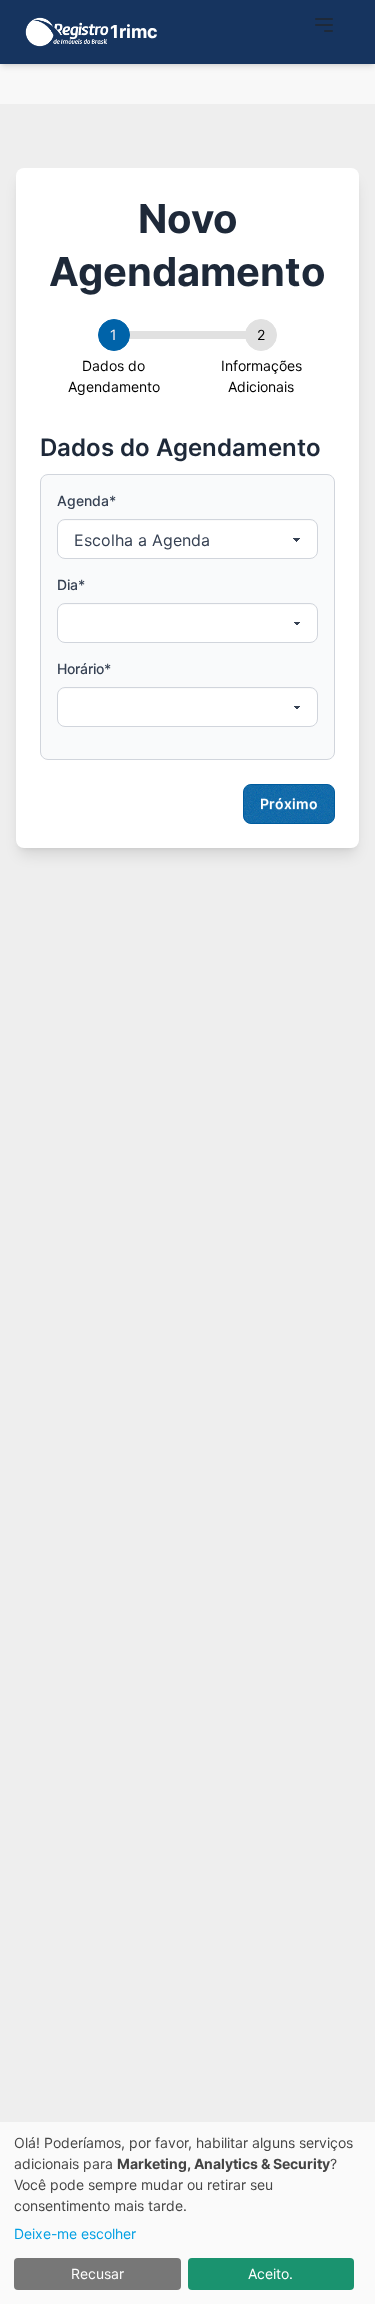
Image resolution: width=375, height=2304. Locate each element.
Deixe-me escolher (75, 2233)
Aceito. (270, 2273)
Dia (71, 584)
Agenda (86, 500)
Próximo (289, 803)
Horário (84, 668)
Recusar (97, 2273)
